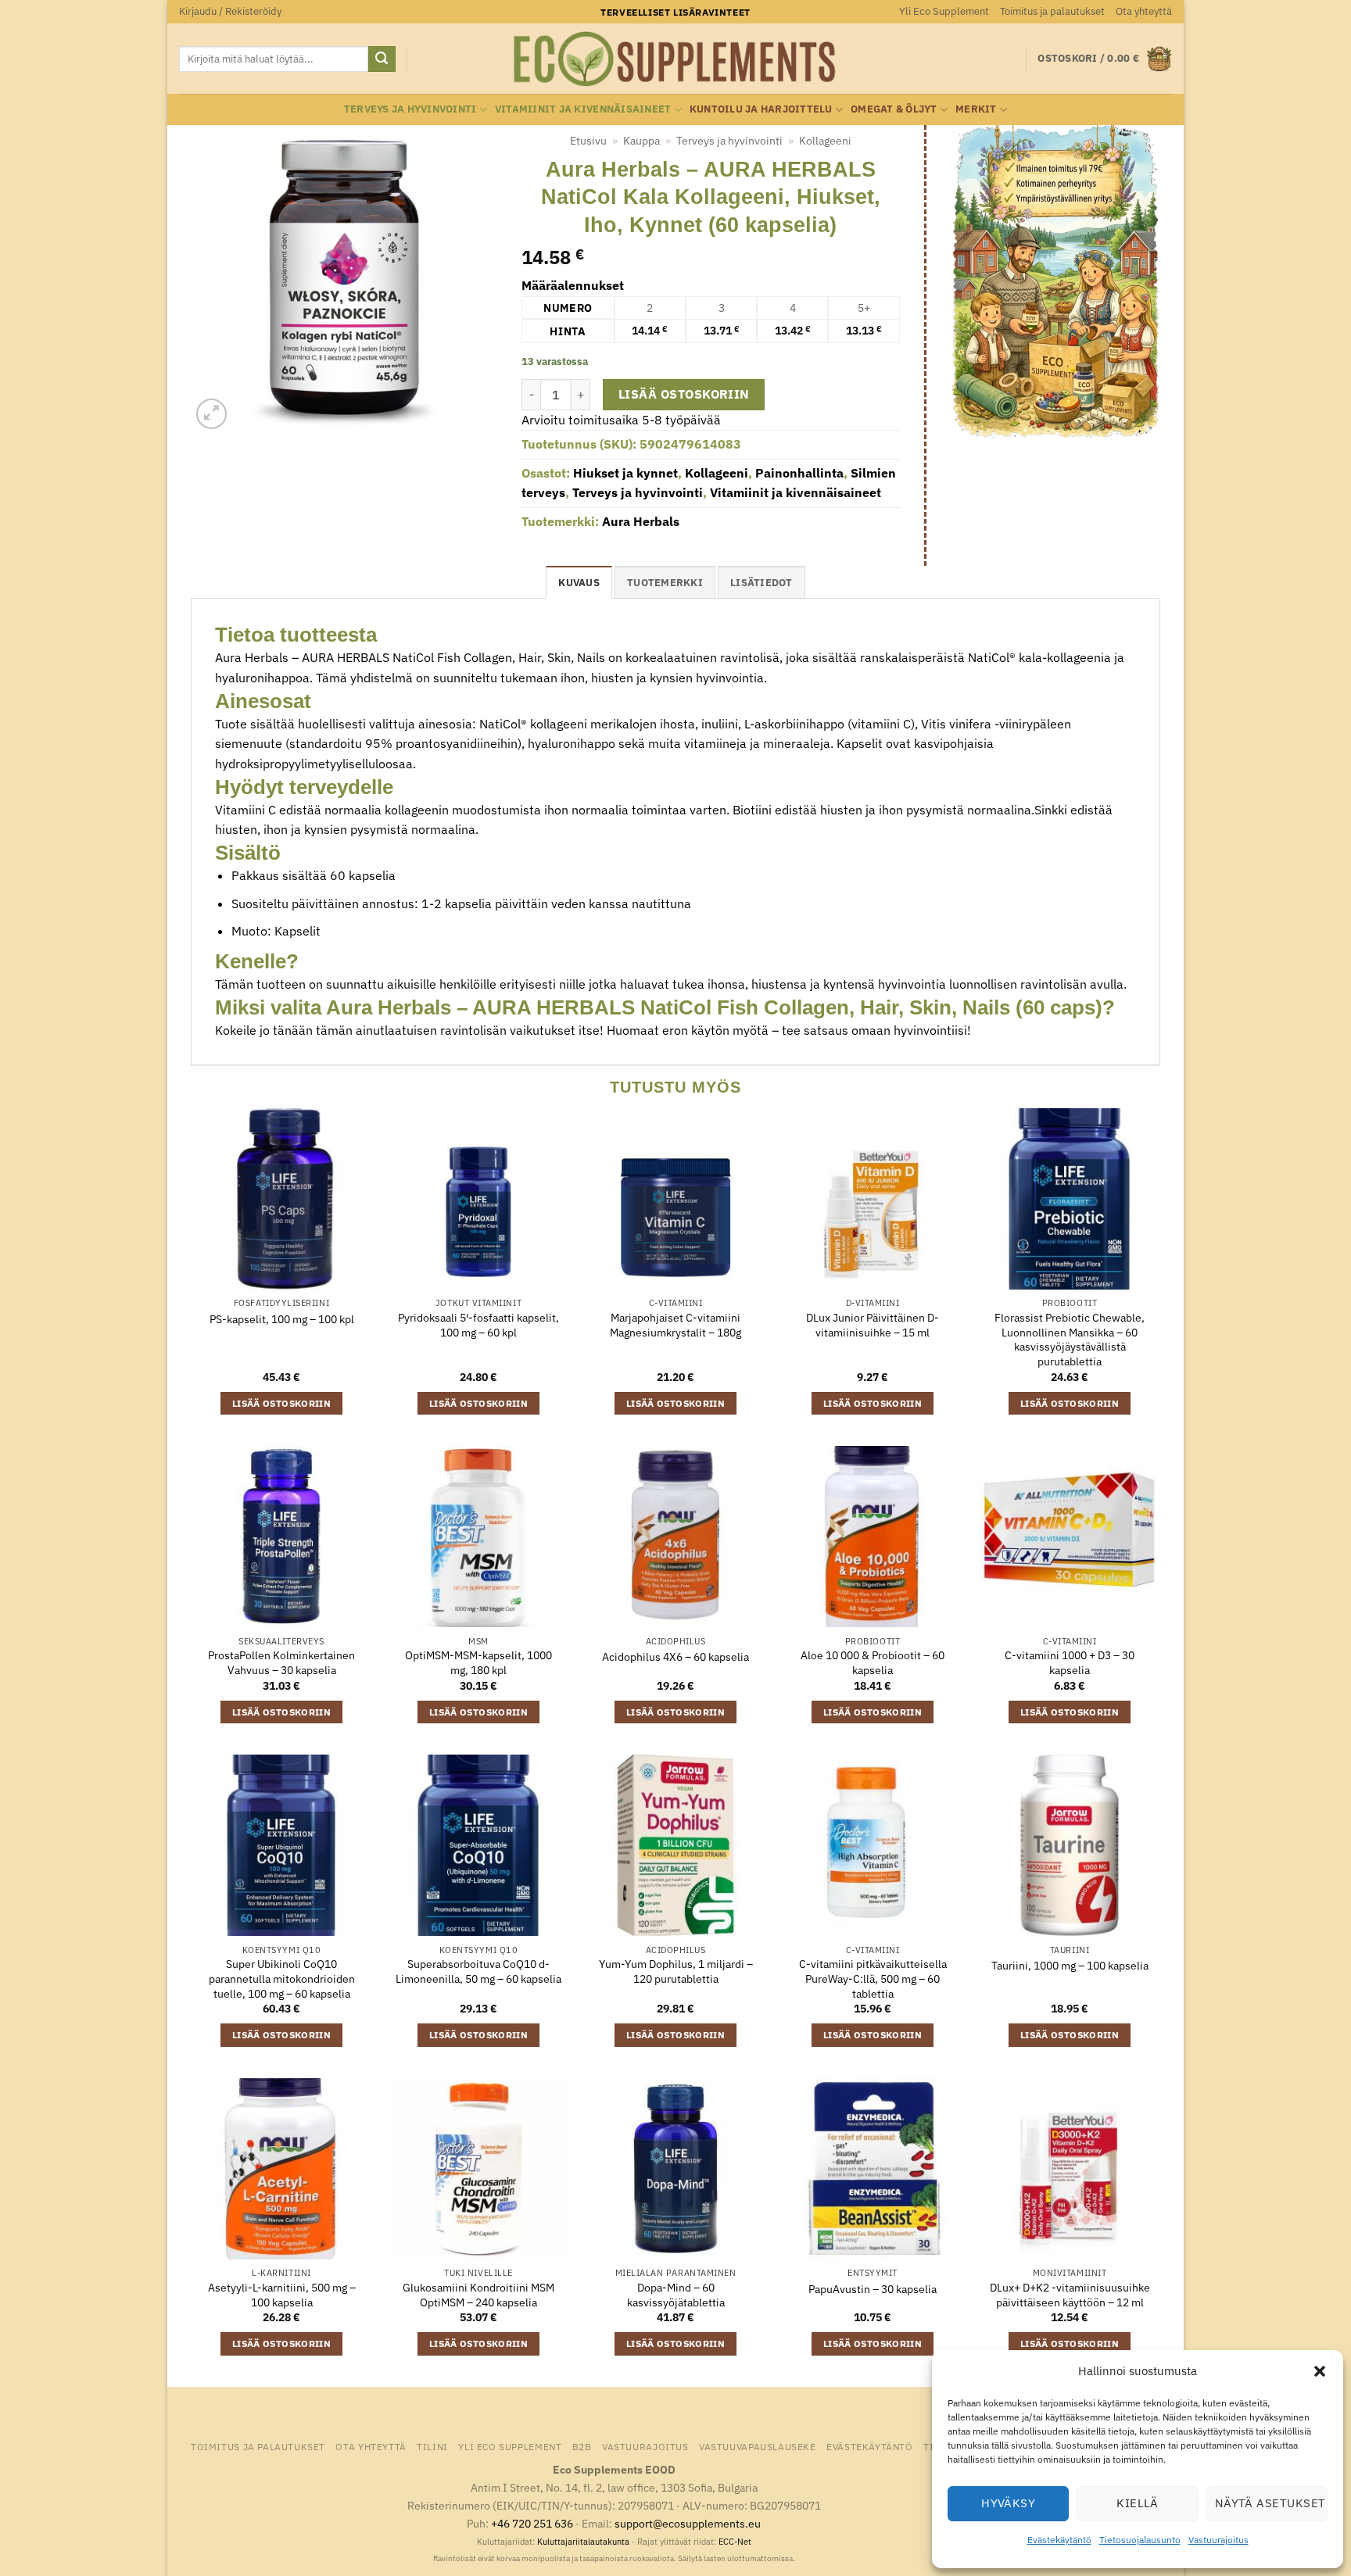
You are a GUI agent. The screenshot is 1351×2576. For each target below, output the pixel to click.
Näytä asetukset (1270, 2503)
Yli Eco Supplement (944, 11)
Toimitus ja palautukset (1052, 11)
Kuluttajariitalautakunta (583, 2542)
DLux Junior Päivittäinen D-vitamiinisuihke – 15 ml (873, 1325)
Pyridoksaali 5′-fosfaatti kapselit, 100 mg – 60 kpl (478, 1325)
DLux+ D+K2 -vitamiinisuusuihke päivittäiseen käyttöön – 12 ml (1070, 2295)
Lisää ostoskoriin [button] (281, 1403)
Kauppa (641, 141)
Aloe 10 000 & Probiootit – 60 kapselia (873, 1663)
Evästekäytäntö (1059, 2540)
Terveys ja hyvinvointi (410, 109)
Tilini (432, 2446)
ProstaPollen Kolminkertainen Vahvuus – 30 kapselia (281, 1663)
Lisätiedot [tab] (762, 583)
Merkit (976, 109)
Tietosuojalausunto (1140, 2540)
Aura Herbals (641, 521)
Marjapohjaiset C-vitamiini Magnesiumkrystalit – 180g (675, 1325)
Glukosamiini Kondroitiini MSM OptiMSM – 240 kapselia (478, 2295)
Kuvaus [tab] (579, 583)
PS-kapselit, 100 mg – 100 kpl (282, 1319)
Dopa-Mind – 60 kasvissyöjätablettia (676, 2295)
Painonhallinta (799, 473)
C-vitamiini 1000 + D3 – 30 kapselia (1070, 1663)
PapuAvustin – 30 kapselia (873, 2289)
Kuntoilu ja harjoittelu (761, 109)
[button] (1320, 2371)
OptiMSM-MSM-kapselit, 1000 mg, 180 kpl (478, 1663)
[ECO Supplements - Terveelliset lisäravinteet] (675, 59)
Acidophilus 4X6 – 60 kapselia (675, 1657)
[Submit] (382, 59)
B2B (582, 2446)
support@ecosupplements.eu (688, 2523)
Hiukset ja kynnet (625, 473)
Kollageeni (825, 141)
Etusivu (588, 141)
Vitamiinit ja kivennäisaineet (583, 109)
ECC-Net (735, 2542)
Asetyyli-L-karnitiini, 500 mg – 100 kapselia (282, 2295)
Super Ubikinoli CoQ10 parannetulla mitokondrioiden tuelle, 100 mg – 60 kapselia (282, 1979)
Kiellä (1138, 2503)
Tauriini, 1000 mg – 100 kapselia (1070, 1966)
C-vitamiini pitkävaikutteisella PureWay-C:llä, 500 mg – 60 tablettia (873, 1979)
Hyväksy (1008, 2503)
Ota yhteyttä (1144, 11)
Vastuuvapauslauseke (758, 2446)
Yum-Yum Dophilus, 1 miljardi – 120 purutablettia (676, 1971)
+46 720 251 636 (532, 2523)
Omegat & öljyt (894, 109)
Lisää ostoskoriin (684, 394)
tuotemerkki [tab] (665, 583)
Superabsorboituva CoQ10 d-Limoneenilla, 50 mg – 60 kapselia (478, 1971)
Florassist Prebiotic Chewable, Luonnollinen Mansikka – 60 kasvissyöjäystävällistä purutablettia (1070, 1340)
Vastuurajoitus (1218, 2540)
